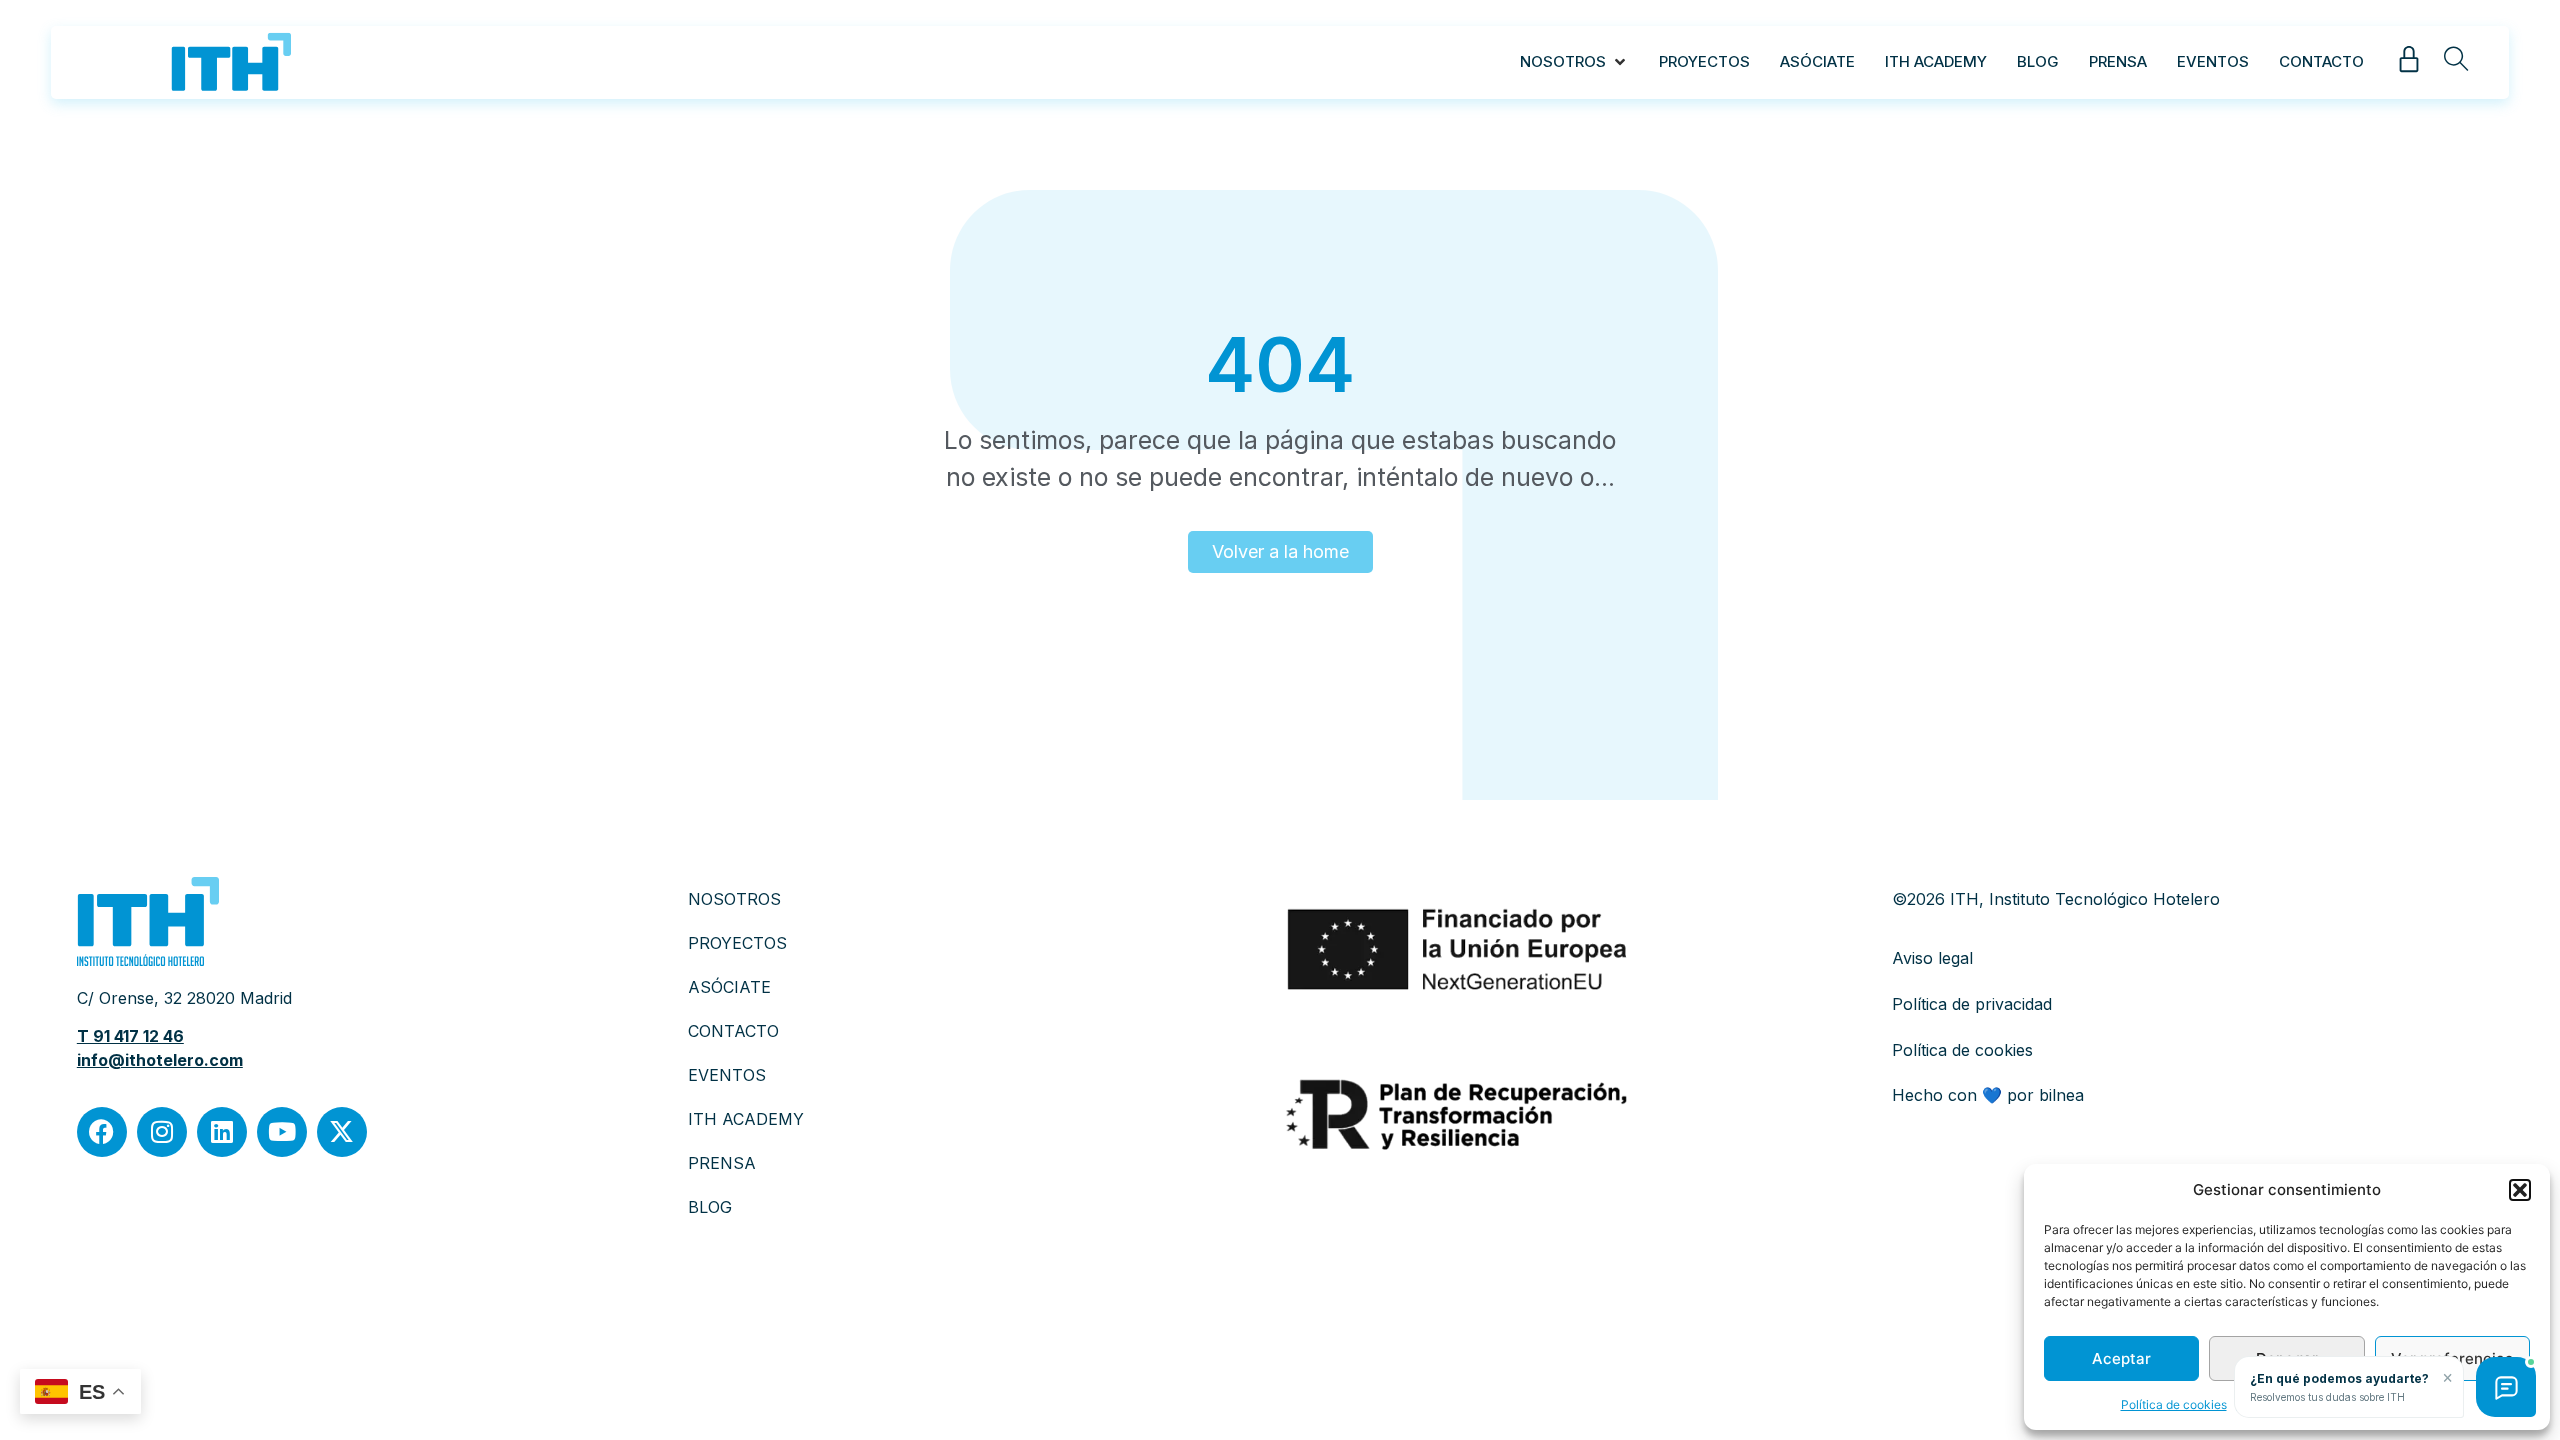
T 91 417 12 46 (130, 1036)
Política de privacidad (1972, 1004)
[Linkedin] (222, 1132)
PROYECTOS (737, 943)
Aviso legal (1932, 958)
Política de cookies (2174, 1404)
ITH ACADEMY (746, 1119)
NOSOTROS (734, 899)
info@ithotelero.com (160, 1060)
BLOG (710, 1207)
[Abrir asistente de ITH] (2506, 1387)
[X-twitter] (342, 1132)
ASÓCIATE (729, 987)
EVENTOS (727, 1075)
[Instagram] (162, 1132)
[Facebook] (102, 1132)
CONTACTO (733, 1031)
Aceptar (2121, 1358)
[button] (2520, 1190)
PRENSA (722, 1163)
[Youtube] (282, 1132)
